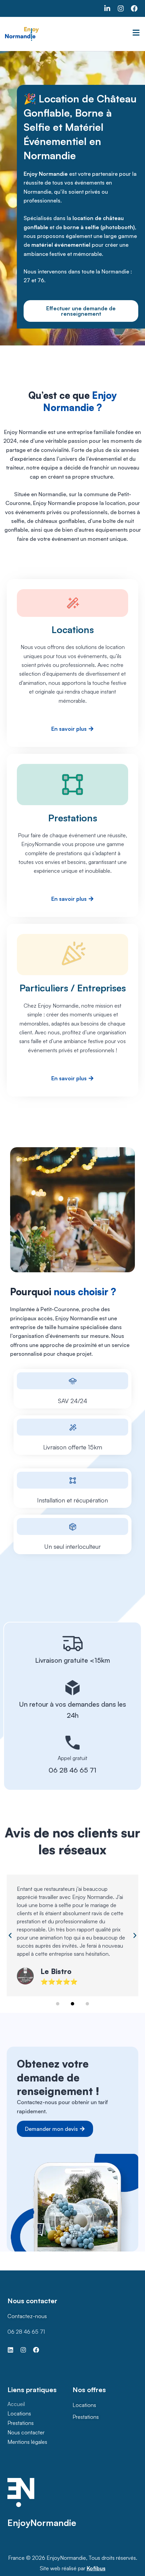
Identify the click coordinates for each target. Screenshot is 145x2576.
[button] (10, 1935)
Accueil (16, 2404)
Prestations (21, 2423)
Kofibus (96, 2568)
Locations (19, 2413)
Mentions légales (27, 2442)
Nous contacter (26, 2432)
